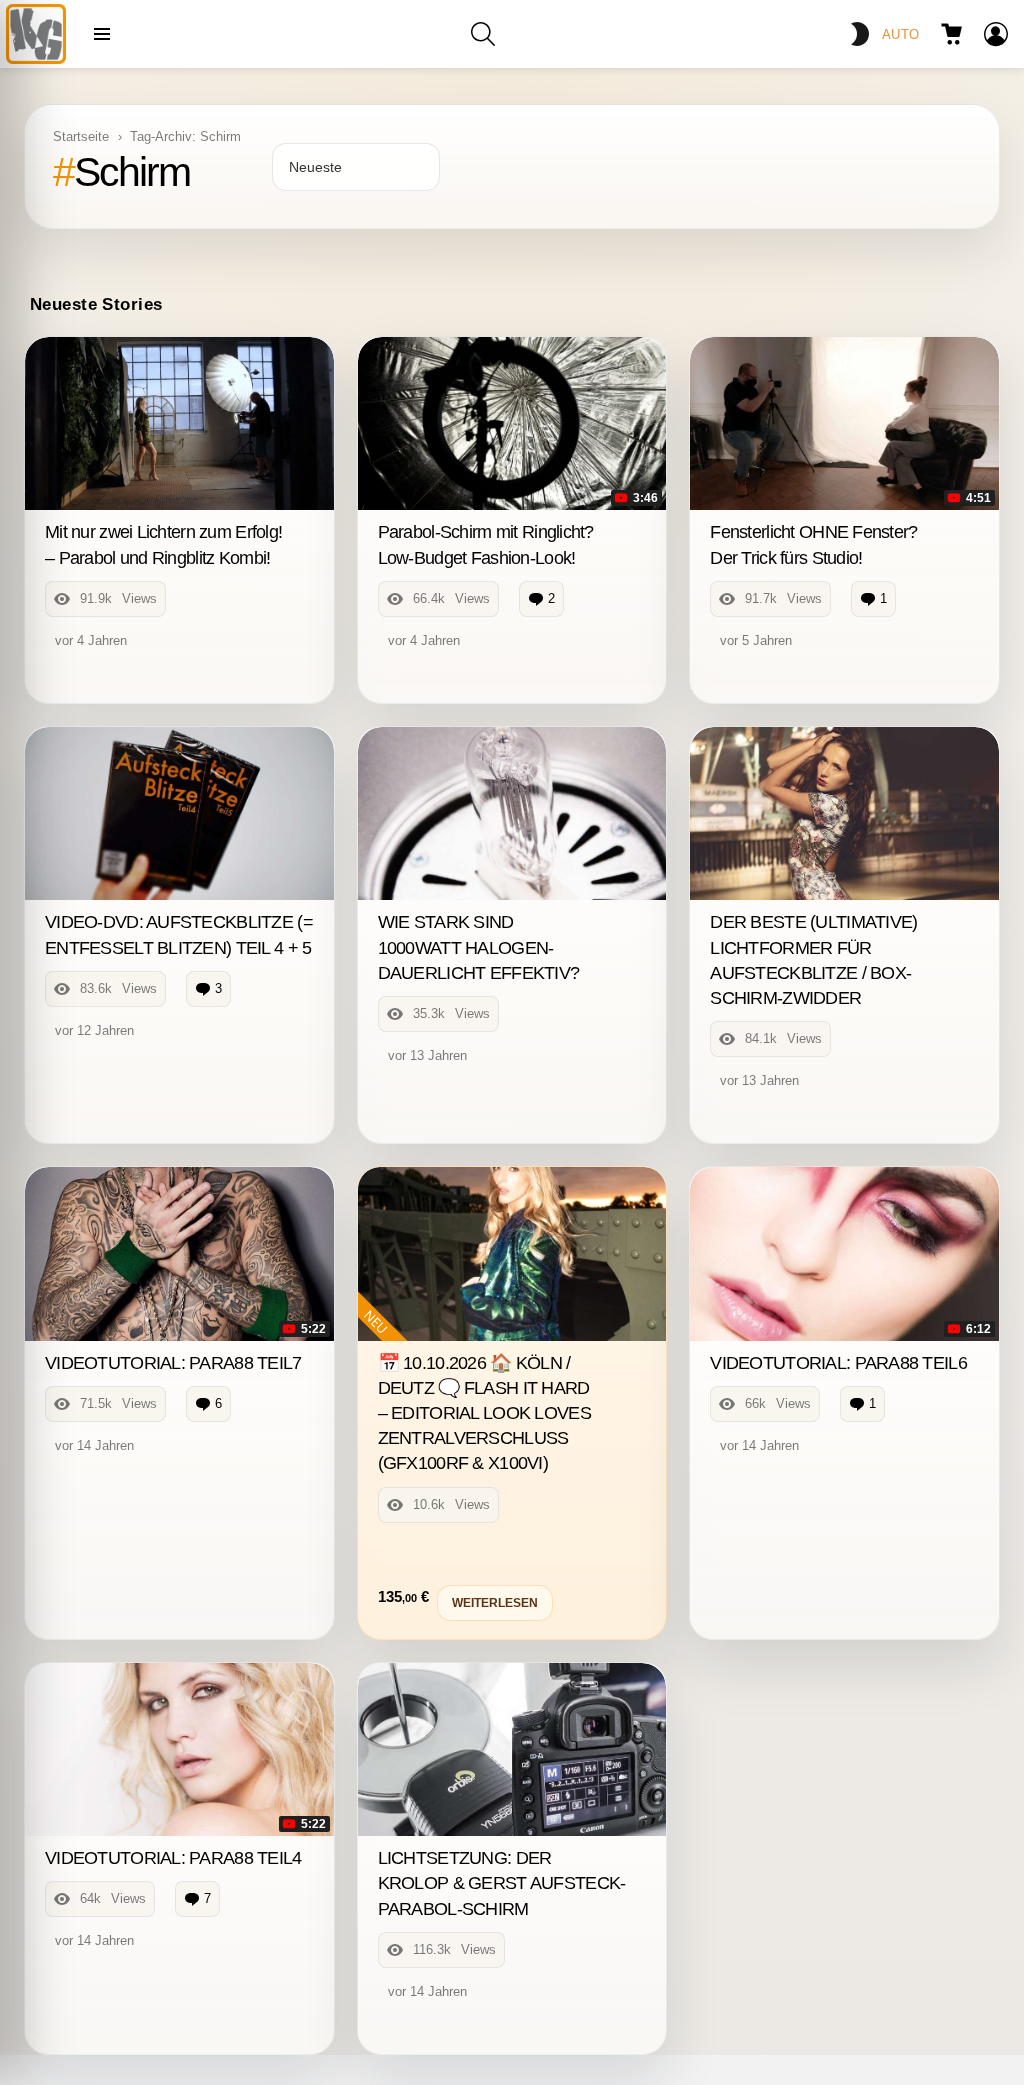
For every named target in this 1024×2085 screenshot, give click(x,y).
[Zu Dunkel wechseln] (860, 34)
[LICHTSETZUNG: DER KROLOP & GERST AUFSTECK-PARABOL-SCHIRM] (512, 1750)
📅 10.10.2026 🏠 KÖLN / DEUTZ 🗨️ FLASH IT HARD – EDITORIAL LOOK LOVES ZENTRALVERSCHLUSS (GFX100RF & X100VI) (484, 1413)
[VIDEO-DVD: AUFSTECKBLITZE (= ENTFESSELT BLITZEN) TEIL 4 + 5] (179, 814)
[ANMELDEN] (996, 34)
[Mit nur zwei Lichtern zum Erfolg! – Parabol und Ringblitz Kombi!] (179, 424)
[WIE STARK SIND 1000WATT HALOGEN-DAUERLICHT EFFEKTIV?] (512, 814)
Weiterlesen (495, 1603)
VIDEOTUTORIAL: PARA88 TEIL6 (838, 1363)
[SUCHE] (483, 34)
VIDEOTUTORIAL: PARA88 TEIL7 (173, 1363)
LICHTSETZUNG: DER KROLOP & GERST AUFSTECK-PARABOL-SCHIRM (502, 1883)
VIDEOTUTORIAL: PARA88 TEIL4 (173, 1858)
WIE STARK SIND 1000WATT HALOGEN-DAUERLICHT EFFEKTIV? (479, 947)
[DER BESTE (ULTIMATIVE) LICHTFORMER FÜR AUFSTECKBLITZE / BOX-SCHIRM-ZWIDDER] (844, 814)
